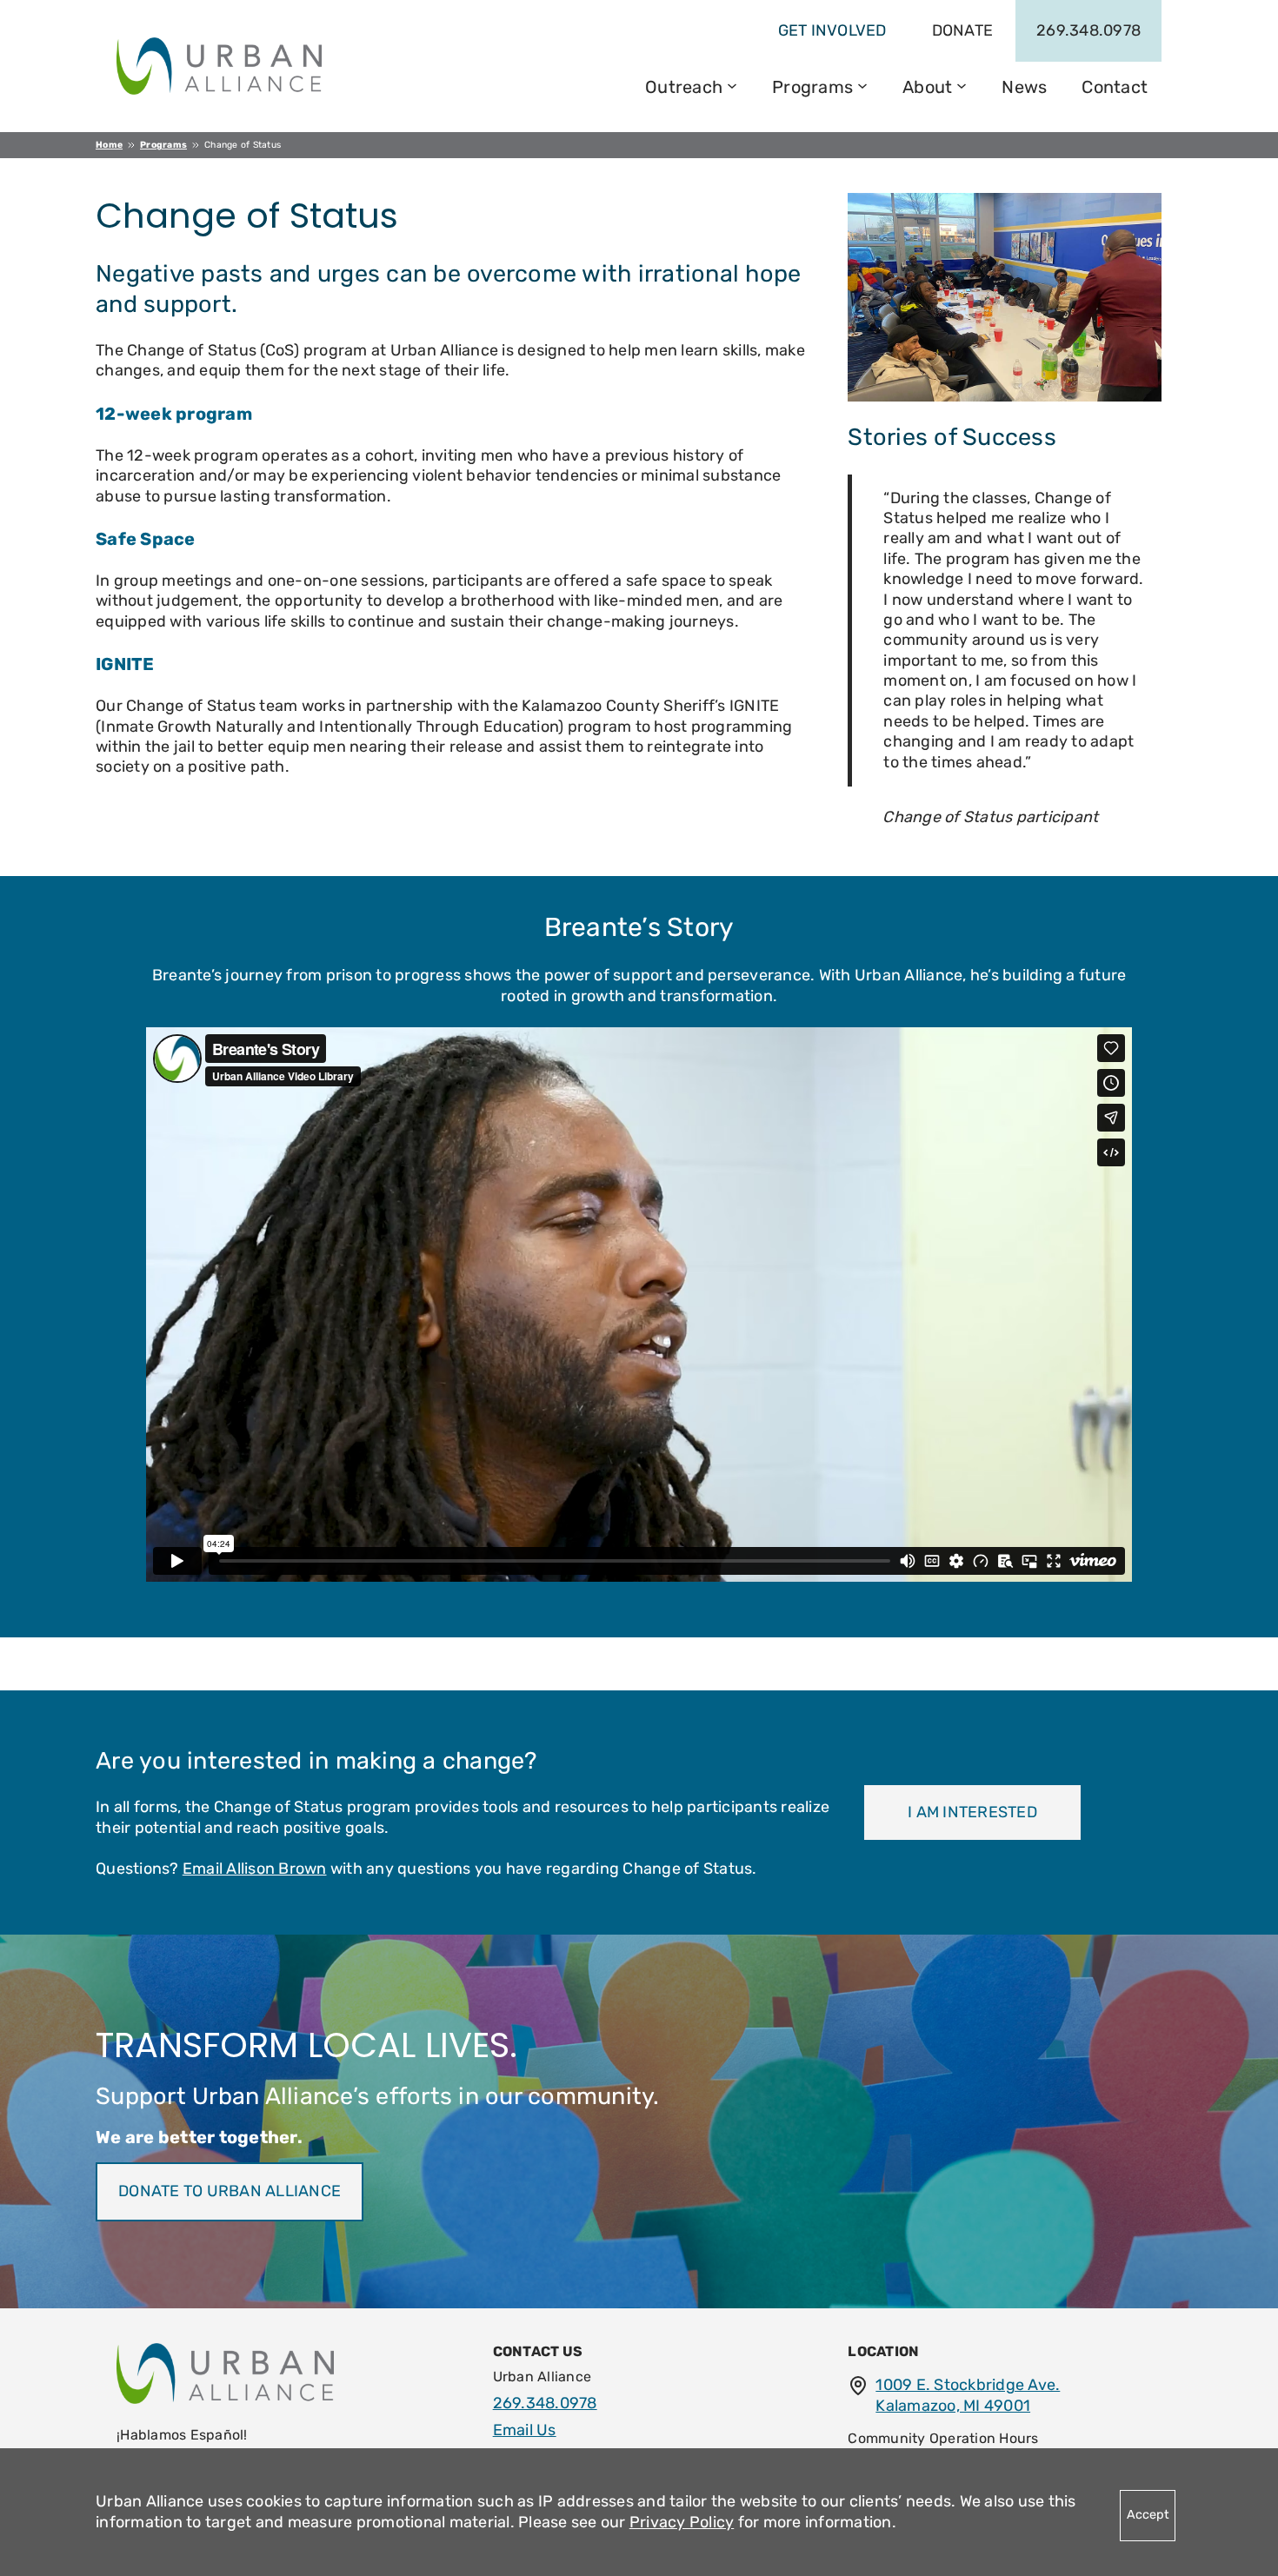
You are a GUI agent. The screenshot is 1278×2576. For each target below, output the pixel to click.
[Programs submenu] (862, 84)
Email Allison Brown (255, 1869)
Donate (963, 30)
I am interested (972, 1812)
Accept (1148, 2515)
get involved (832, 30)
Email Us (525, 2430)
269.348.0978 (1088, 30)
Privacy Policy (682, 2522)
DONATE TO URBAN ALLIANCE (230, 2191)
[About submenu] (962, 84)
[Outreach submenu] (732, 84)
